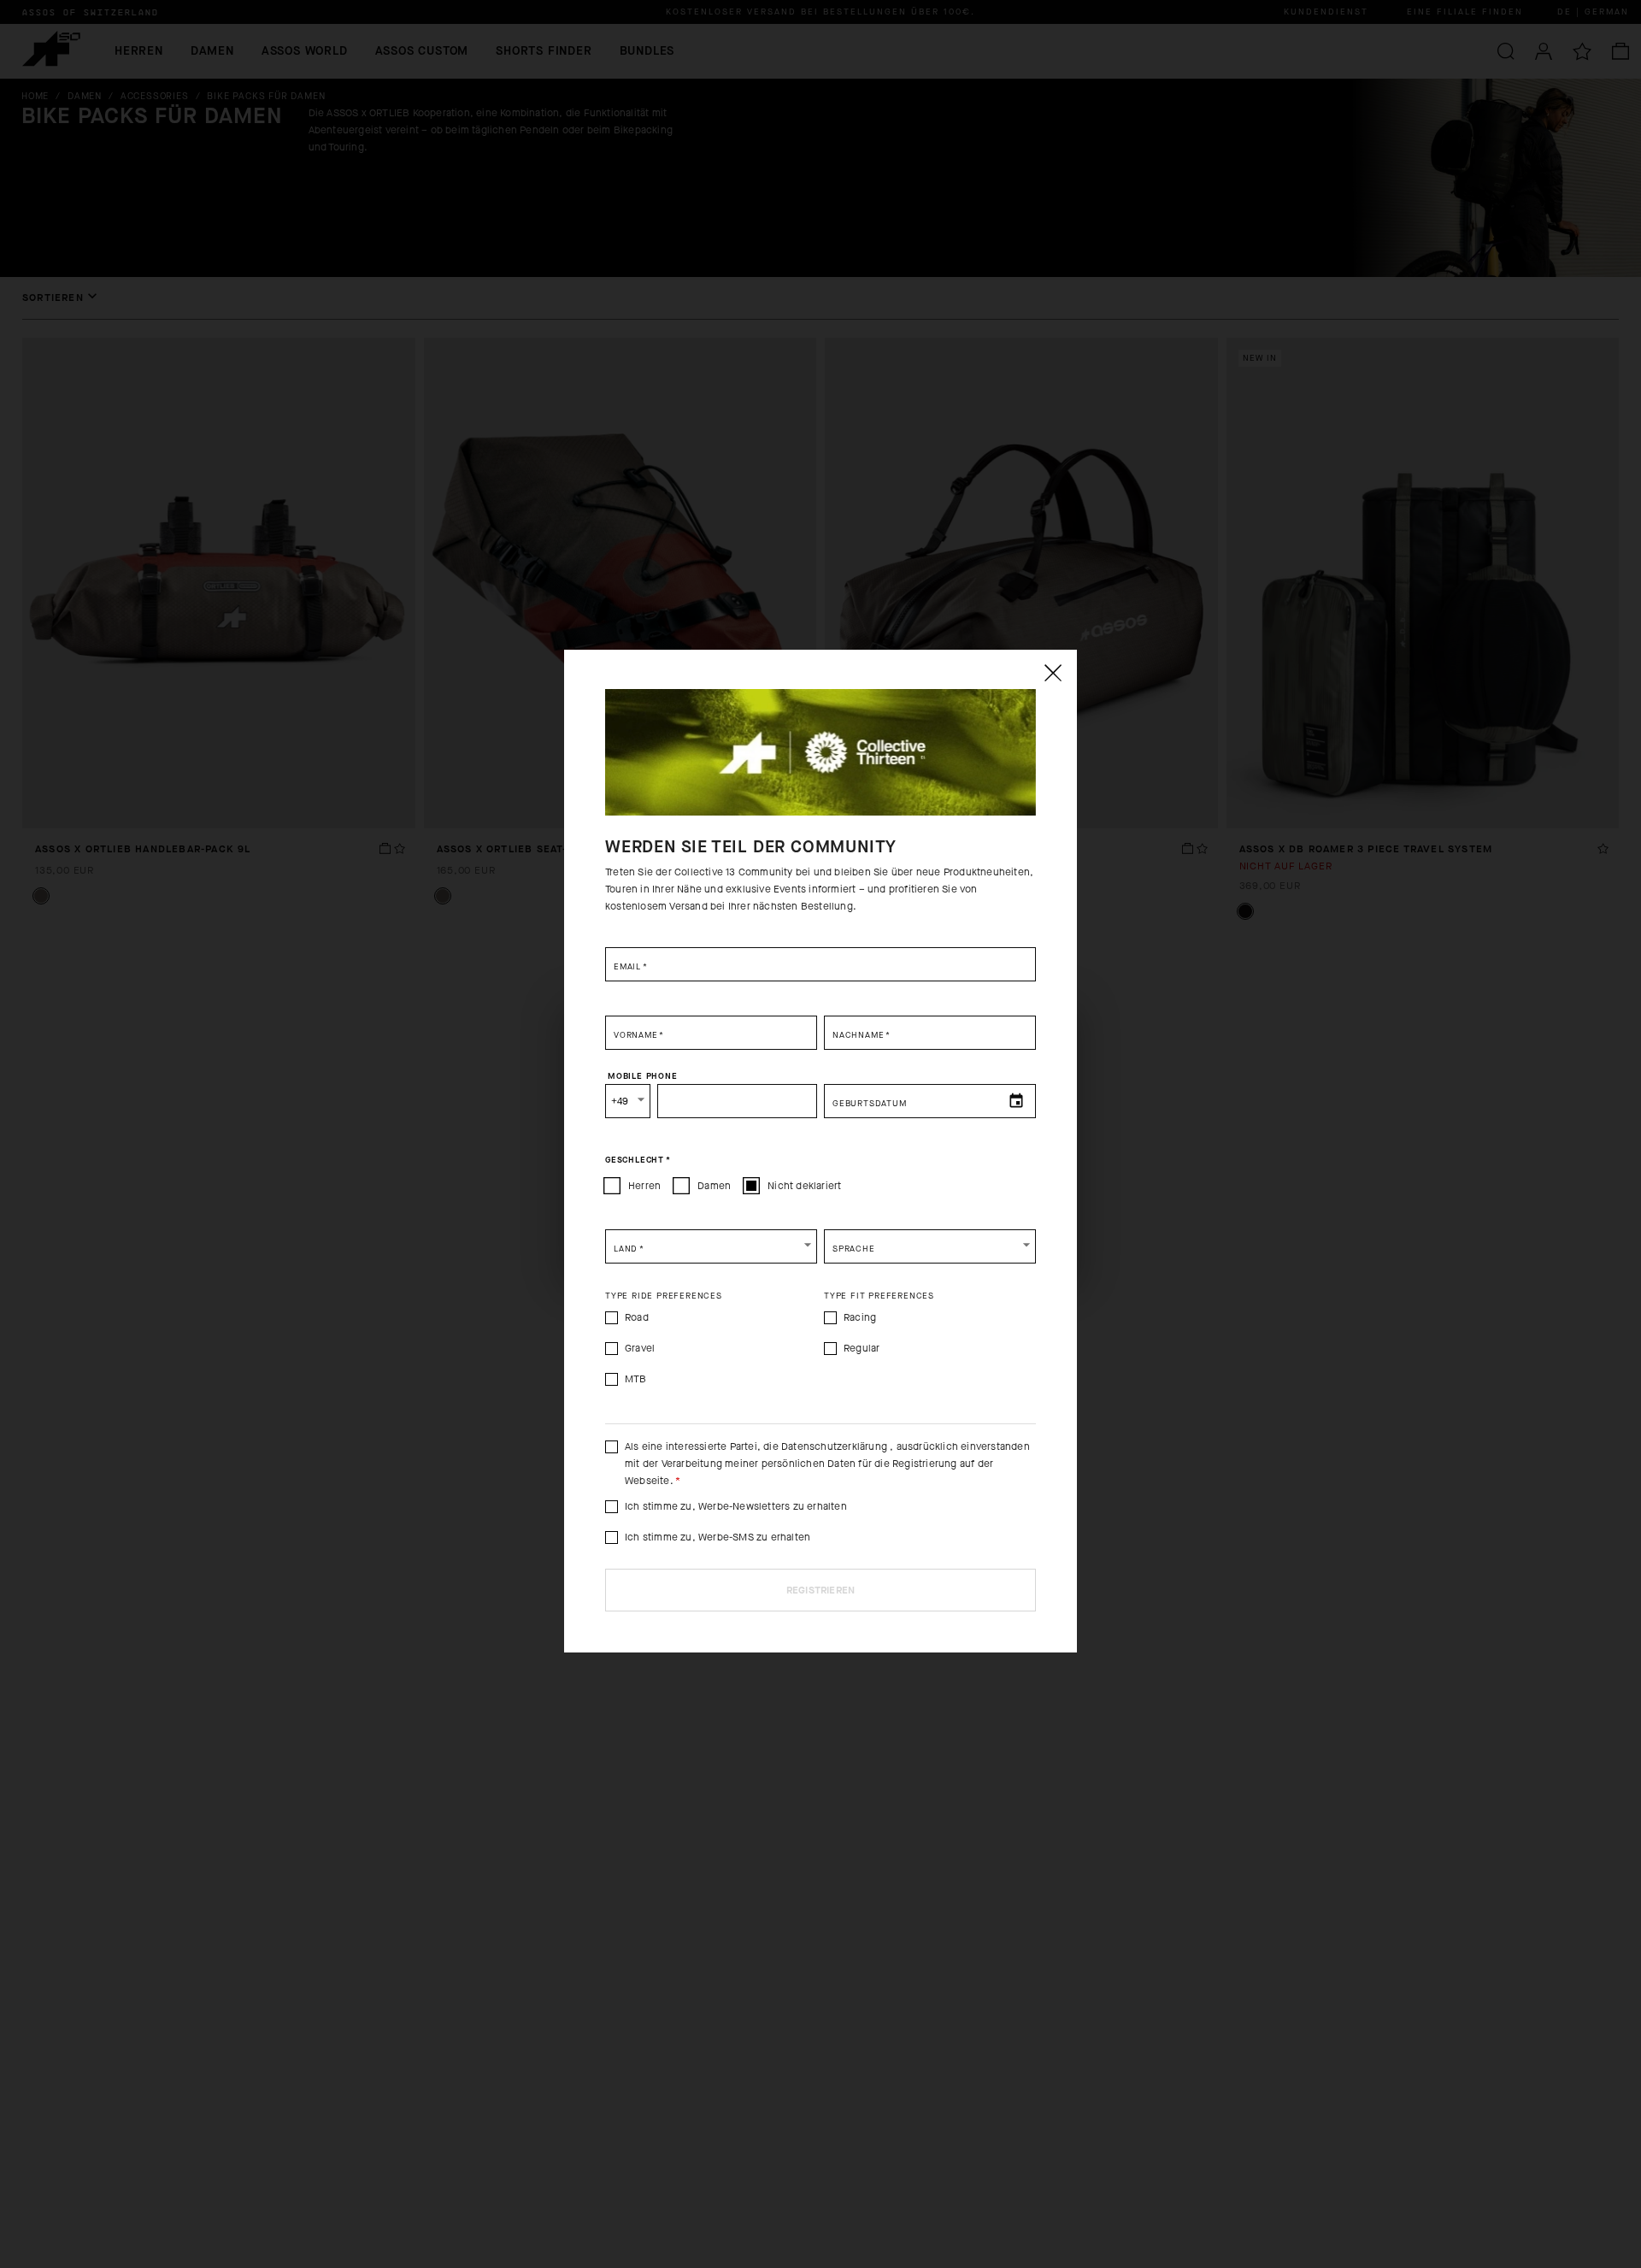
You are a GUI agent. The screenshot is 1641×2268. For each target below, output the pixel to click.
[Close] (1052, 673)
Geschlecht (638, 1160)
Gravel (640, 1348)
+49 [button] (620, 1101)
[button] (711, 1246)
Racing (860, 1317)
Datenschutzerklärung (835, 1446)
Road (637, 1317)
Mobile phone (643, 1076)
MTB (636, 1379)
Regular (862, 1348)
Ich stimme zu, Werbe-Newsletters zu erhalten (736, 1506)
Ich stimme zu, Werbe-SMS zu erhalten (718, 1537)
